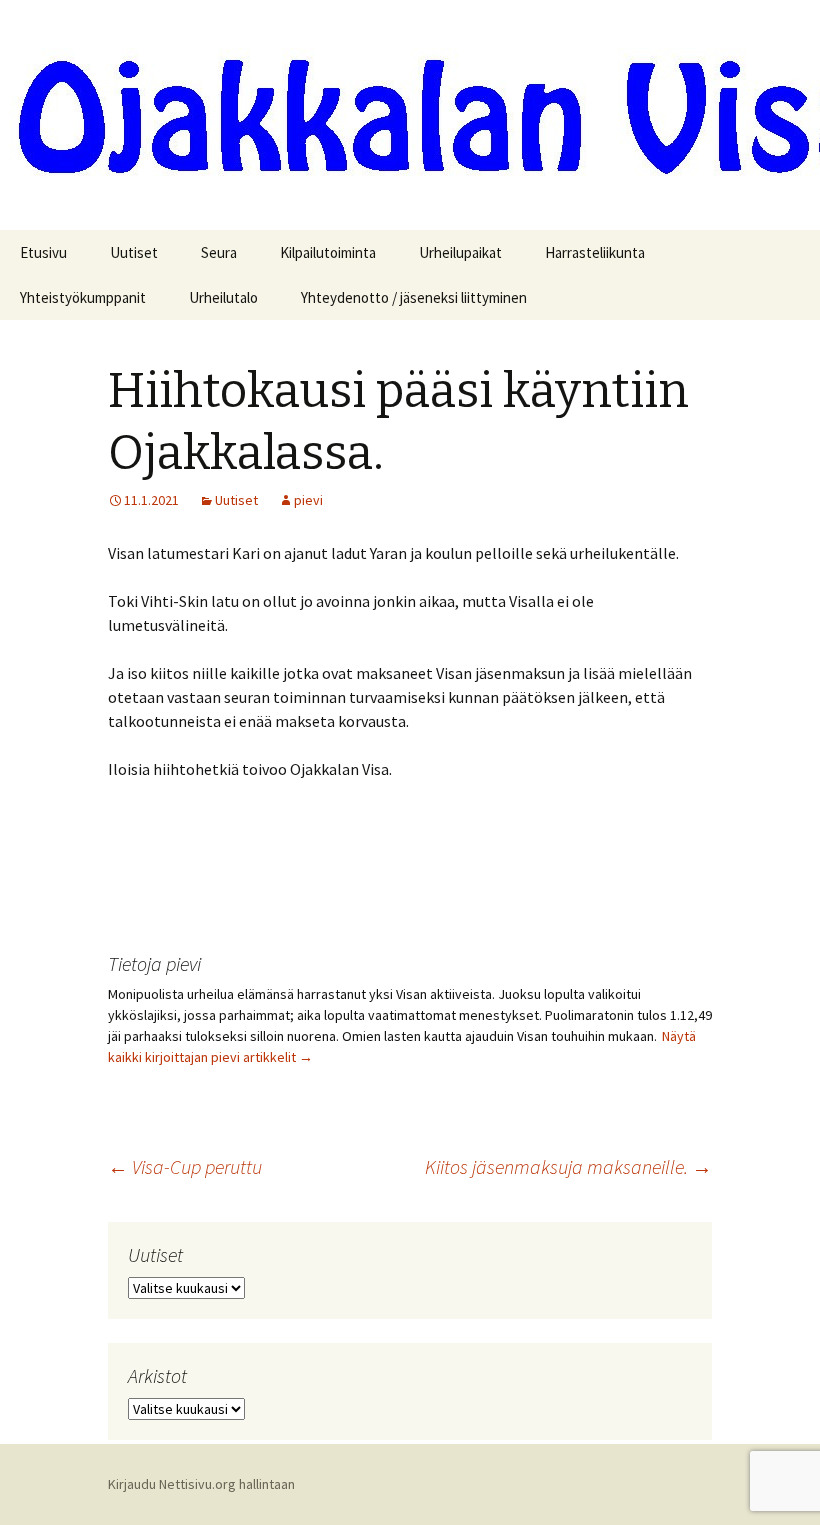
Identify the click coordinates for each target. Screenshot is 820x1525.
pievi (308, 500)
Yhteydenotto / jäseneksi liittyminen (414, 297)
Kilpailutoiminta (328, 252)
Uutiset (134, 252)
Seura (219, 252)
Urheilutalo (223, 297)
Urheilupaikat (460, 252)
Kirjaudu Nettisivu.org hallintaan (201, 1484)
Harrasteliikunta (595, 252)
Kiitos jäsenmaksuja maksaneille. (568, 1166)
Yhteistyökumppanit (83, 297)
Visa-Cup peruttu (185, 1166)
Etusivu (43, 252)
